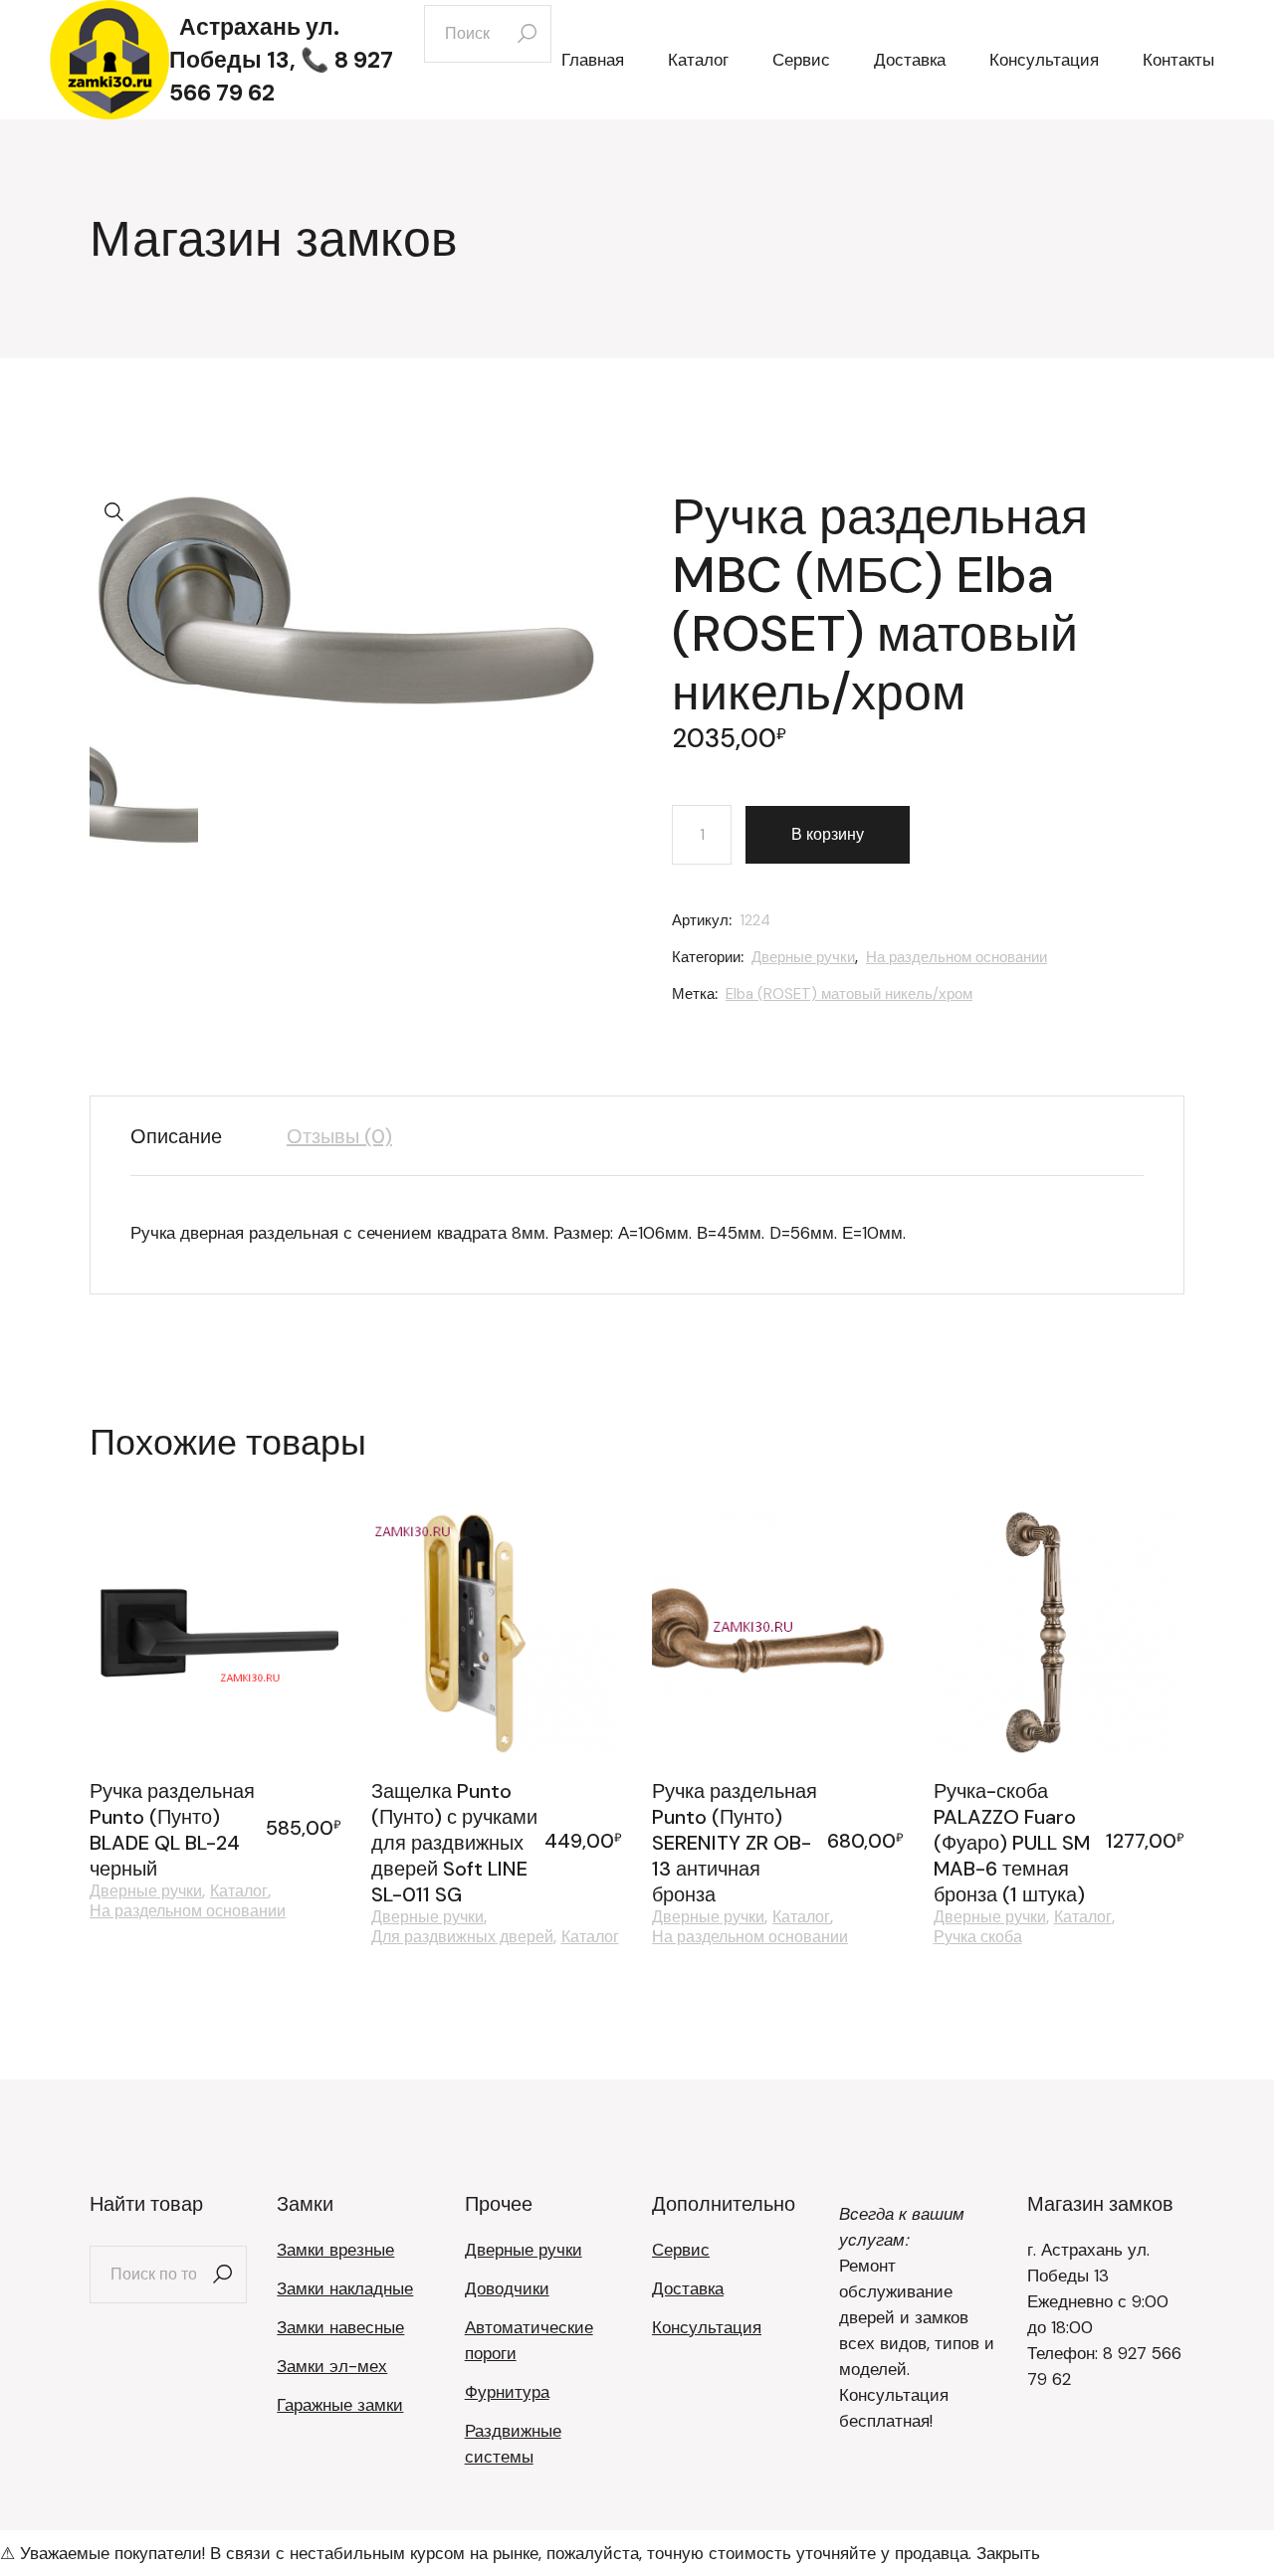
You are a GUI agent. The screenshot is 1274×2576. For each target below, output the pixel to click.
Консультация (707, 2327)
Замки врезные (335, 2250)
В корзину (828, 834)
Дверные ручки (803, 957)
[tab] (191, 1136)
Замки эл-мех (332, 2366)
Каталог (239, 1891)
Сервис (681, 2250)
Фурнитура (507, 2392)
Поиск (222, 2275)
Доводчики (507, 2288)
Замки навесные (340, 2327)
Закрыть (1008, 2553)
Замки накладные (345, 2288)
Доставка (688, 2288)
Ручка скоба (978, 1937)
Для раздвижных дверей (462, 1937)
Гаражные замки (340, 2405)
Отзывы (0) (339, 1136)
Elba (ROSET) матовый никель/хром (849, 994)
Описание (176, 1136)
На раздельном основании (956, 957)
